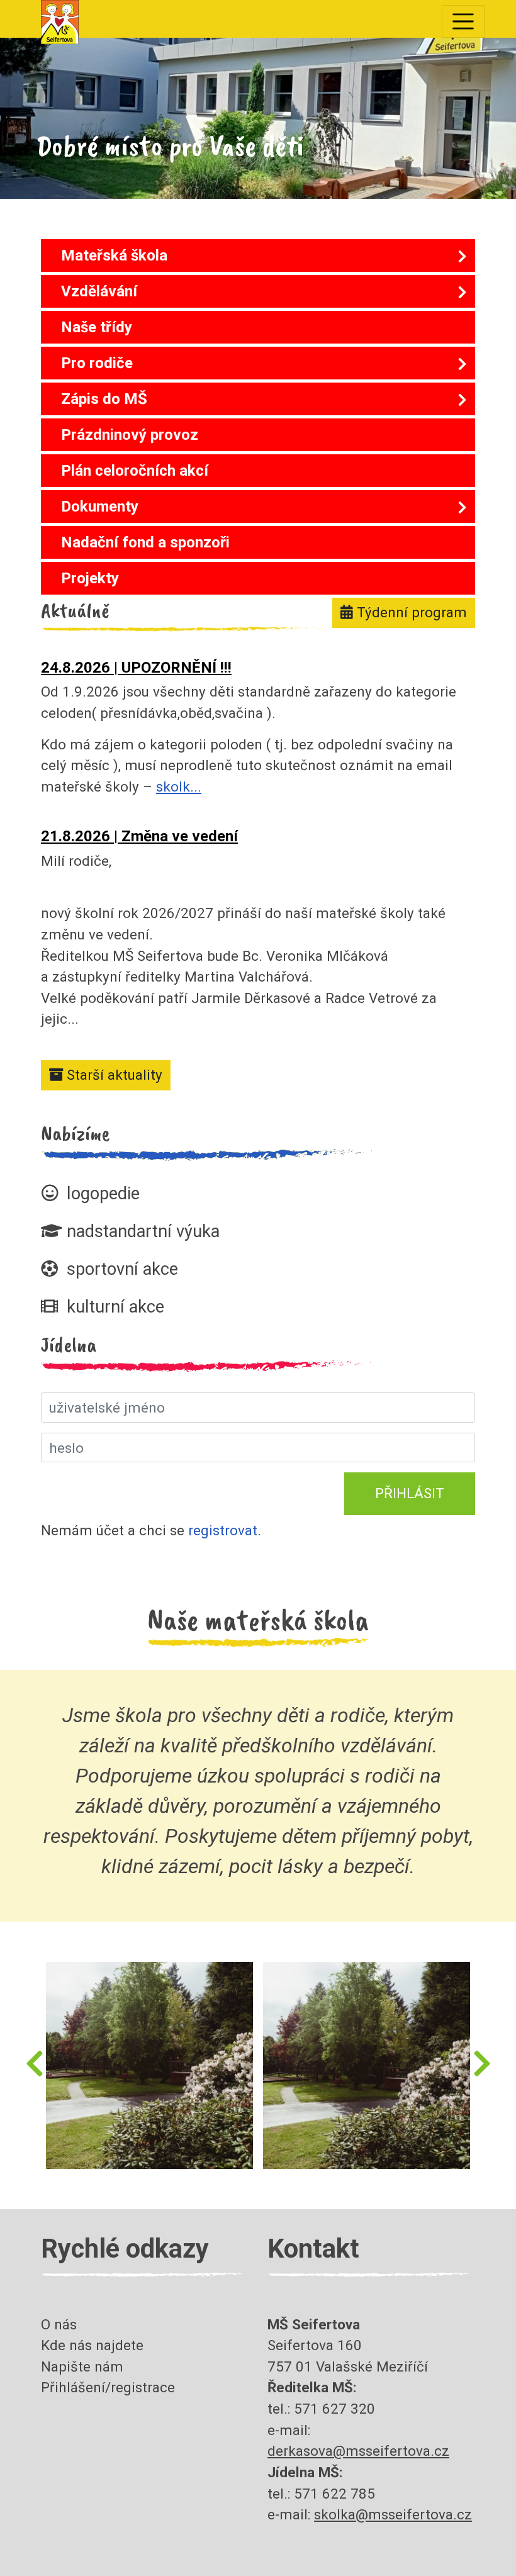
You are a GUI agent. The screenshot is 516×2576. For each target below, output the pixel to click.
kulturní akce (113, 1307)
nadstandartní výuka (141, 1231)
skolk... (179, 787)
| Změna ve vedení (139, 836)
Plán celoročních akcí (135, 471)
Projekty (90, 578)
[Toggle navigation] (463, 21)
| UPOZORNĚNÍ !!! (136, 668)
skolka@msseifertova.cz (393, 2514)
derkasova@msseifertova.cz (358, 2451)
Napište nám (82, 2366)
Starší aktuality (115, 1075)
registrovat (223, 1530)
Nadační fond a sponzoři (145, 542)
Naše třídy (97, 327)
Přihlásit (410, 1493)
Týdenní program (410, 612)
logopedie (101, 1194)
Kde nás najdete (92, 2345)
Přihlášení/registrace (108, 2387)
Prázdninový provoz (130, 435)
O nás (59, 2324)
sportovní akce (120, 1269)
